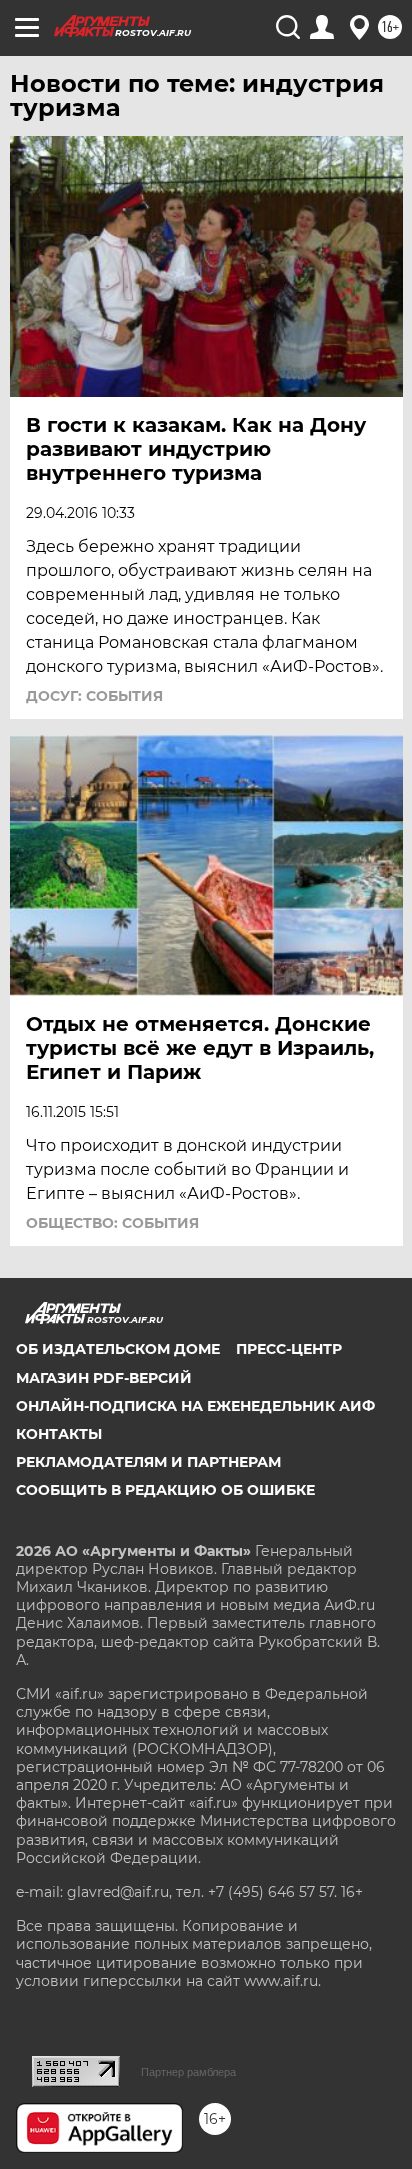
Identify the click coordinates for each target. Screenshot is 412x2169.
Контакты (59, 1434)
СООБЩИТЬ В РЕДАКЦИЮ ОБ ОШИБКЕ (165, 1490)
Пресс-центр (289, 1349)
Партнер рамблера (188, 2072)
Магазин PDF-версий (104, 1378)
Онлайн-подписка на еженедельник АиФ (195, 1406)
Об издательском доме (118, 1349)
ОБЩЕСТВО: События (112, 1223)
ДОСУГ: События (94, 696)
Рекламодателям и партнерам (148, 1462)
